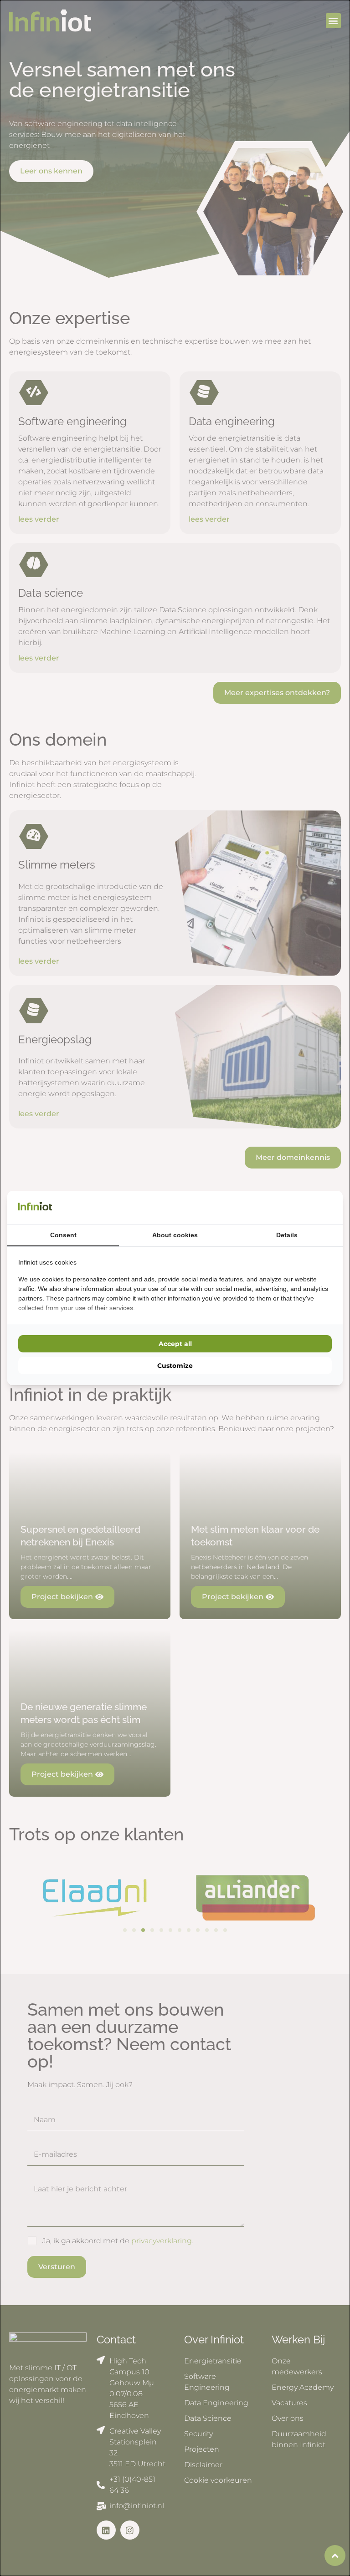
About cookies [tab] (175, 1235)
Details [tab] (287, 1235)
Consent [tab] (63, 1235)
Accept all (175, 1344)
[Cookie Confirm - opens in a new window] (329, 1208)
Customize (175, 1366)
